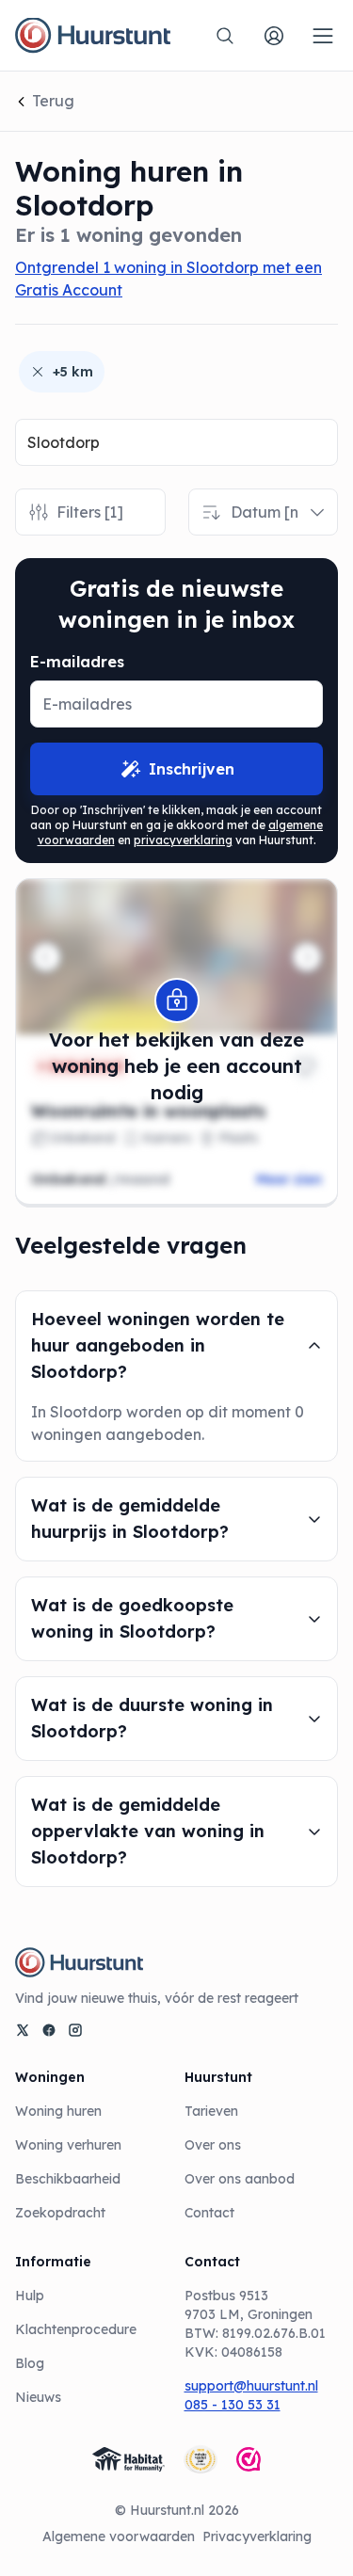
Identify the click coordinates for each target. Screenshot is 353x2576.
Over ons (213, 2145)
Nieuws (38, 2397)
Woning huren (58, 2111)
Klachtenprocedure (76, 2329)
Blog (30, 2363)
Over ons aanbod (240, 2179)
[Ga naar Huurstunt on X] (23, 2030)
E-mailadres (77, 662)
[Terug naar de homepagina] (93, 36)
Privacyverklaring (257, 2536)
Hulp (30, 2296)
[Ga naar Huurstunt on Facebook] (49, 2030)
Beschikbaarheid (68, 2179)
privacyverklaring (183, 840)
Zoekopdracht (60, 2213)
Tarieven (211, 2111)
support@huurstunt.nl (251, 2386)
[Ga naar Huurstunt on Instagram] (75, 2030)
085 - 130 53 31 (233, 2405)
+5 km (73, 372)
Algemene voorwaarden (119, 2536)
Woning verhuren (68, 2145)
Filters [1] (90, 512)
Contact (209, 2213)
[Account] (274, 36)
